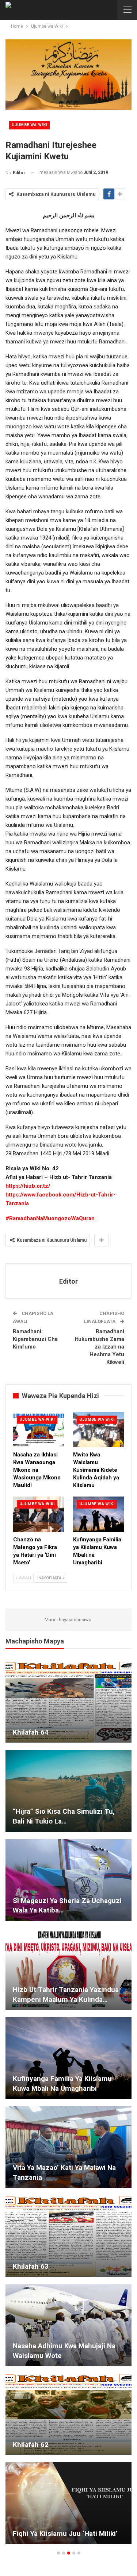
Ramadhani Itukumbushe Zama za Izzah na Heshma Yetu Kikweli (100, 1347)
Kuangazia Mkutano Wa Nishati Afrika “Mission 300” (62, 2083)
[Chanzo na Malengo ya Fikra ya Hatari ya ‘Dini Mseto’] (39, 1514)
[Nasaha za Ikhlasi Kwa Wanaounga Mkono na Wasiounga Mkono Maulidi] (39, 1430)
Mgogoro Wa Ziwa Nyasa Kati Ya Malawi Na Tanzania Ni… (63, 2529)
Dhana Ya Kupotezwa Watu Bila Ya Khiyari (66, 2440)
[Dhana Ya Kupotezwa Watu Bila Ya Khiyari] (68, 2414)
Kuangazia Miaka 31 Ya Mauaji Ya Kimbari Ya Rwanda (65, 1727)
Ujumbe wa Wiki (29, 125)
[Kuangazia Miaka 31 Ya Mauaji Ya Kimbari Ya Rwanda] (68, 1702)
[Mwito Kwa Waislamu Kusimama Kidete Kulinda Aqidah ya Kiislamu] (99, 1430)
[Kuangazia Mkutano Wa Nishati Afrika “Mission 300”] (68, 2058)
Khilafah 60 (31, 1999)
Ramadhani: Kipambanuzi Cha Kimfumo (35, 1339)
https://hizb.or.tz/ (28, 1186)
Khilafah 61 (31, 1821)
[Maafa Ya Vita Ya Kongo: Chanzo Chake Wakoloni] (68, 2325)
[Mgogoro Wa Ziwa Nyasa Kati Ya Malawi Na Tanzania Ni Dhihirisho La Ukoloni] (68, 2503)
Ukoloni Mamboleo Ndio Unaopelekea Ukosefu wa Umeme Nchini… (66, 2168)
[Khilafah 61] (68, 1791)
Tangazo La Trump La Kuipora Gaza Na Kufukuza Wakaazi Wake (66, 2262)
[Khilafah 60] (68, 1969)
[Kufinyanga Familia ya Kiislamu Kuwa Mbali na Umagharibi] (99, 1514)
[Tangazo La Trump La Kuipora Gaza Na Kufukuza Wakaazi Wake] (68, 2236)
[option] (68, 2106)
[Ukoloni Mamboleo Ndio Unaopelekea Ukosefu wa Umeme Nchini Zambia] (68, 2147)
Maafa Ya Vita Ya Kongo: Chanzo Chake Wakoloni (64, 2351)
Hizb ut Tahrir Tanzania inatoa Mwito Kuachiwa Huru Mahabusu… (67, 1906)
